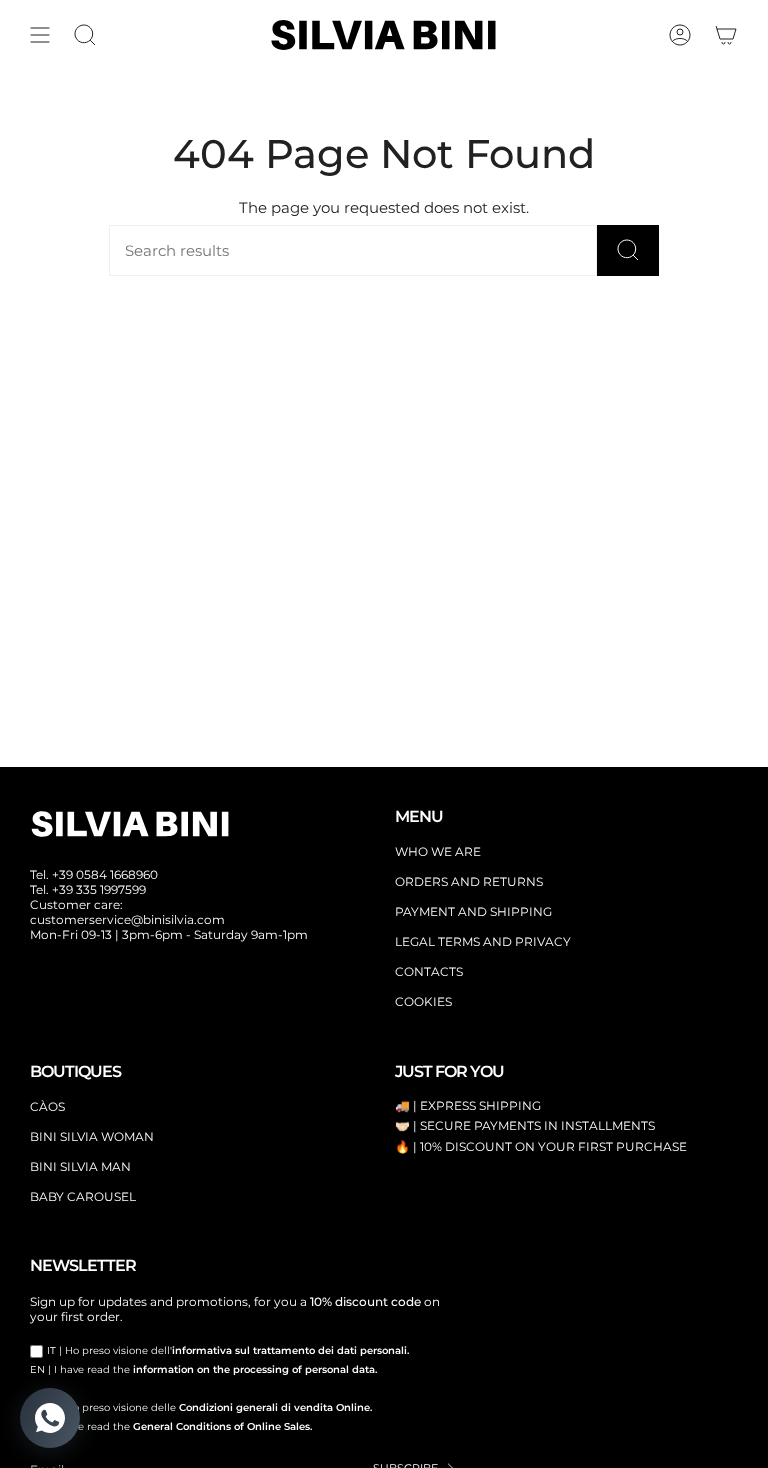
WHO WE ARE (438, 851)
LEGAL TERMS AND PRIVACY (483, 941)
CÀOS (47, 1106)
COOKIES (423, 1001)
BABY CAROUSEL (83, 1196)
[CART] (726, 35)
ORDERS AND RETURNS (469, 881)
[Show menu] (40, 35)
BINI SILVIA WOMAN (92, 1136)
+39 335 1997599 (99, 889)
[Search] (628, 250)
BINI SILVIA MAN (80, 1166)
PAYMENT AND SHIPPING (473, 911)
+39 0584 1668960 (105, 874)
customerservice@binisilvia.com (127, 919)
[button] (85, 35)
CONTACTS (429, 971)
